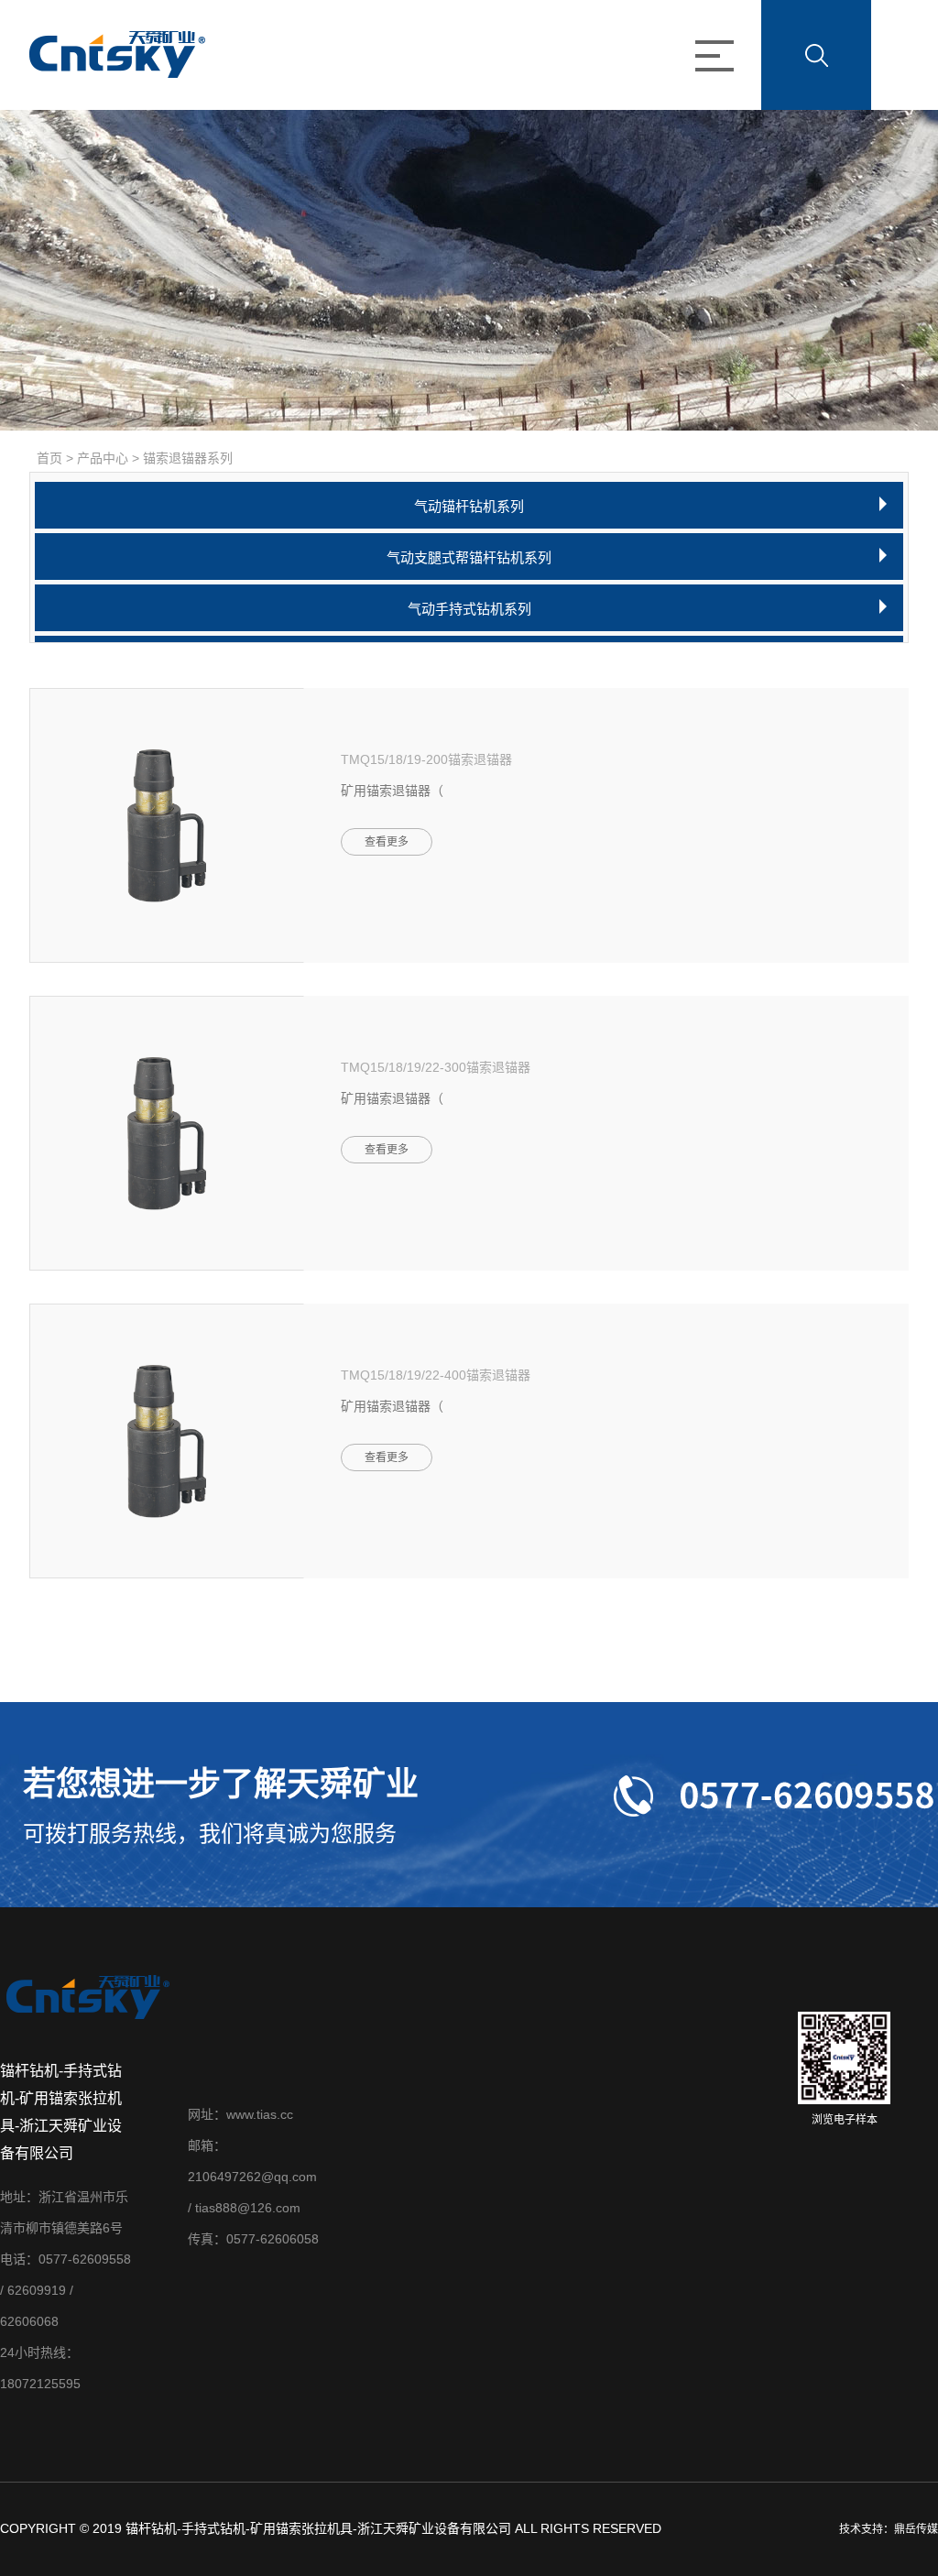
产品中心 (103, 458)
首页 (49, 458)
